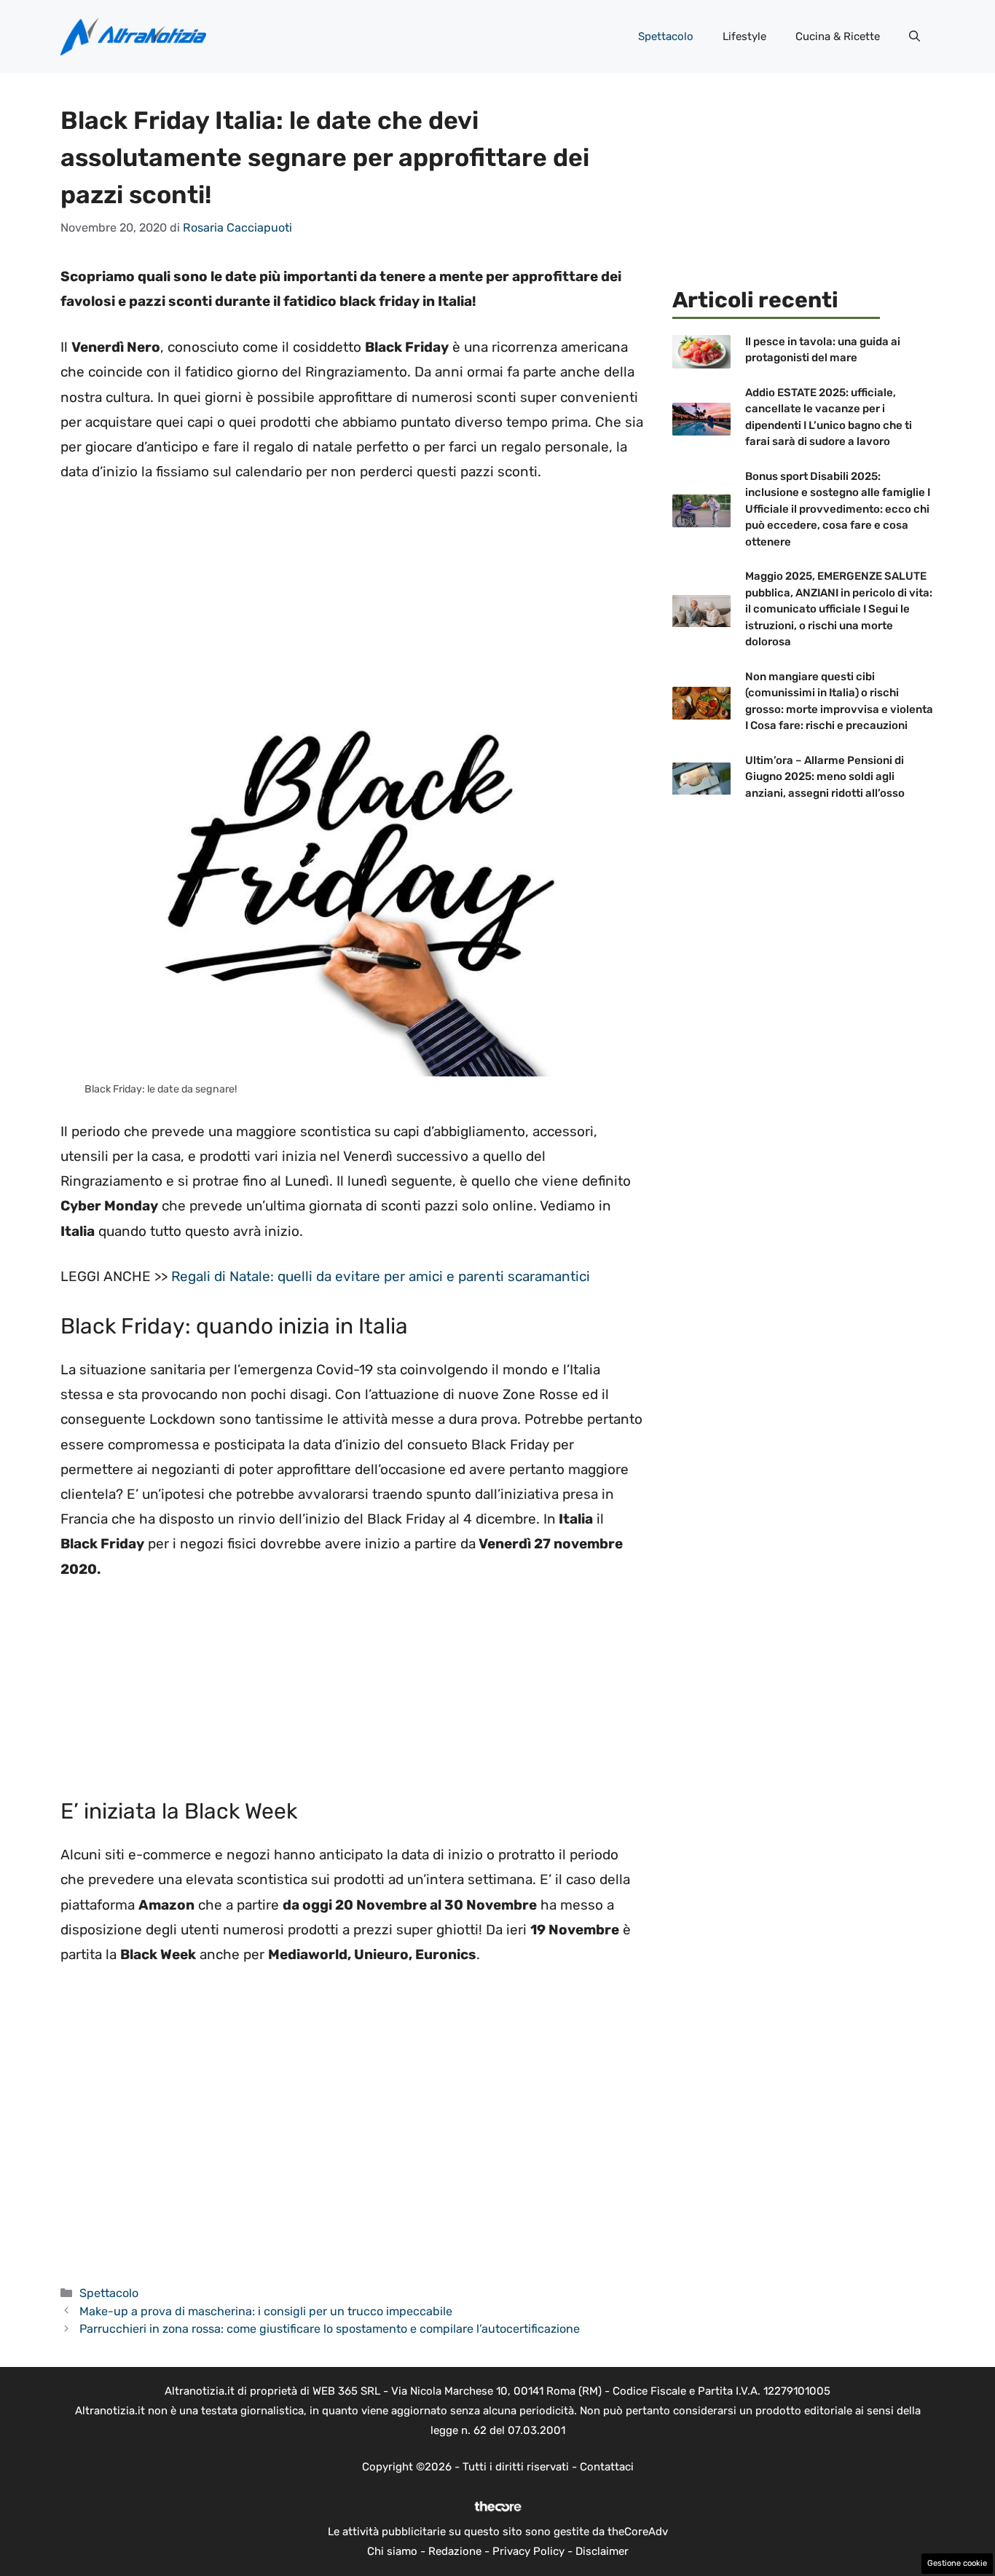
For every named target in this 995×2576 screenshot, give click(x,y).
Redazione (455, 2551)
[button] (915, 36)
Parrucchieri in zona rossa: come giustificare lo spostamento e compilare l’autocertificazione (330, 2329)
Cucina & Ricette (838, 36)
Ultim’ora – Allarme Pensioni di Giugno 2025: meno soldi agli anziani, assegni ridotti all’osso (825, 777)
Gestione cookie (957, 2563)
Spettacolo (666, 36)
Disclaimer (602, 2551)
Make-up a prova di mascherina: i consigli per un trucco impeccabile (266, 2311)
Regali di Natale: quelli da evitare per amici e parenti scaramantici (381, 1276)
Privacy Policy (528, 2551)
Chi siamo (392, 2551)
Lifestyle (744, 36)
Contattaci (607, 2467)
